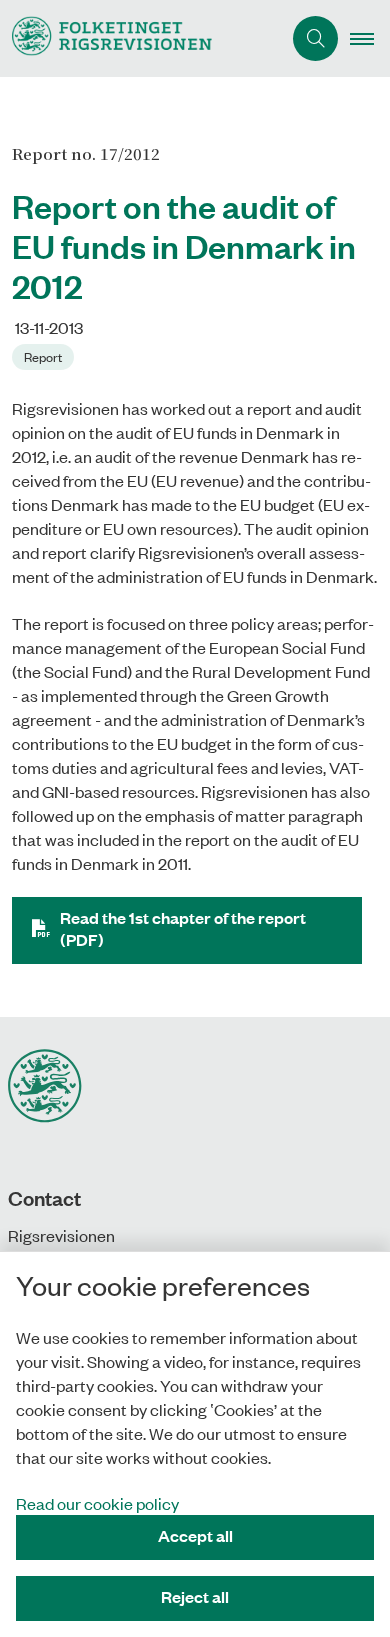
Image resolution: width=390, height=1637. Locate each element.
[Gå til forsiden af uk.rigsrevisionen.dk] (140, 38)
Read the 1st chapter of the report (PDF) (183, 928)
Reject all (195, 1596)
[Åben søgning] (315, 38)
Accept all (195, 1535)
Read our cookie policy (97, 1503)
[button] (370, 39)
